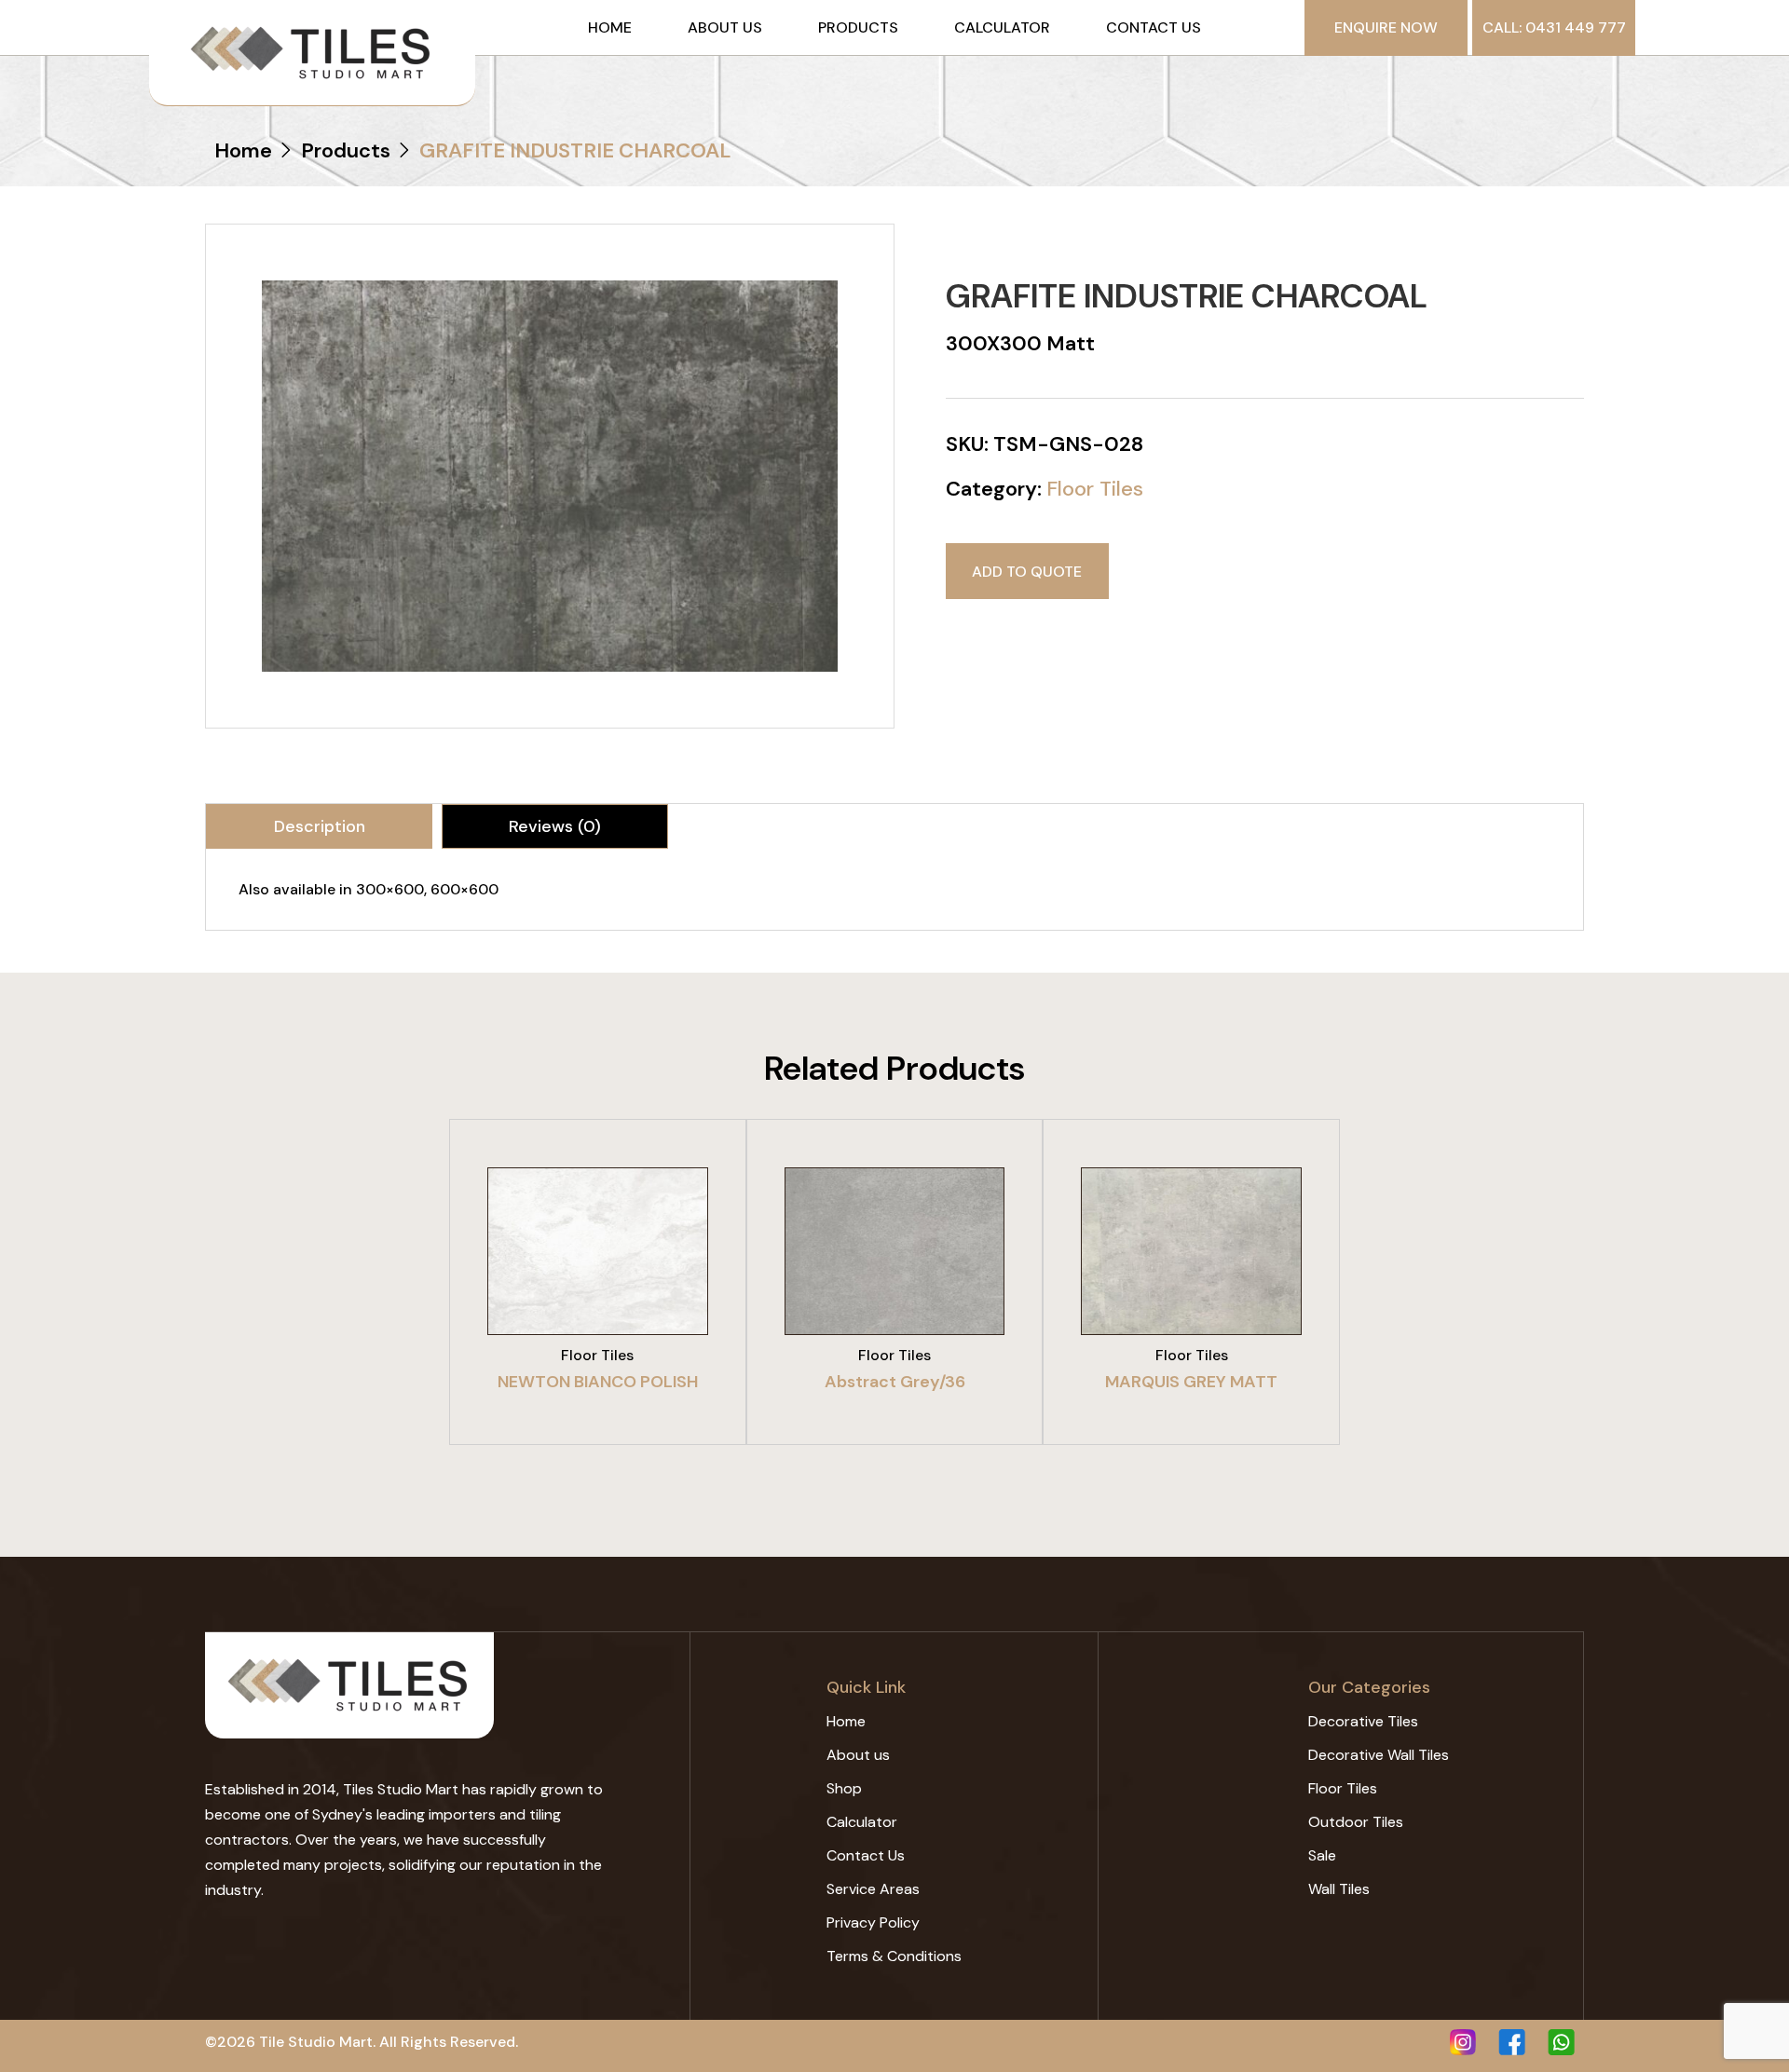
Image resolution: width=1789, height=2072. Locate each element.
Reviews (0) (555, 826)
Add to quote (1027, 572)
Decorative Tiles (1363, 1721)
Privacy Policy (873, 1922)
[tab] (319, 826)
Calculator (1002, 28)
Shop (844, 1788)
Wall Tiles (1339, 1889)
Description (320, 826)
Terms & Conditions (894, 1956)
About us (725, 28)
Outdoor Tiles (1356, 1822)
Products (858, 28)
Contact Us (1154, 28)
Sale (1322, 1855)
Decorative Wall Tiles (1379, 1755)
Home (610, 28)
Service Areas (873, 1889)
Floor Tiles (1095, 489)
